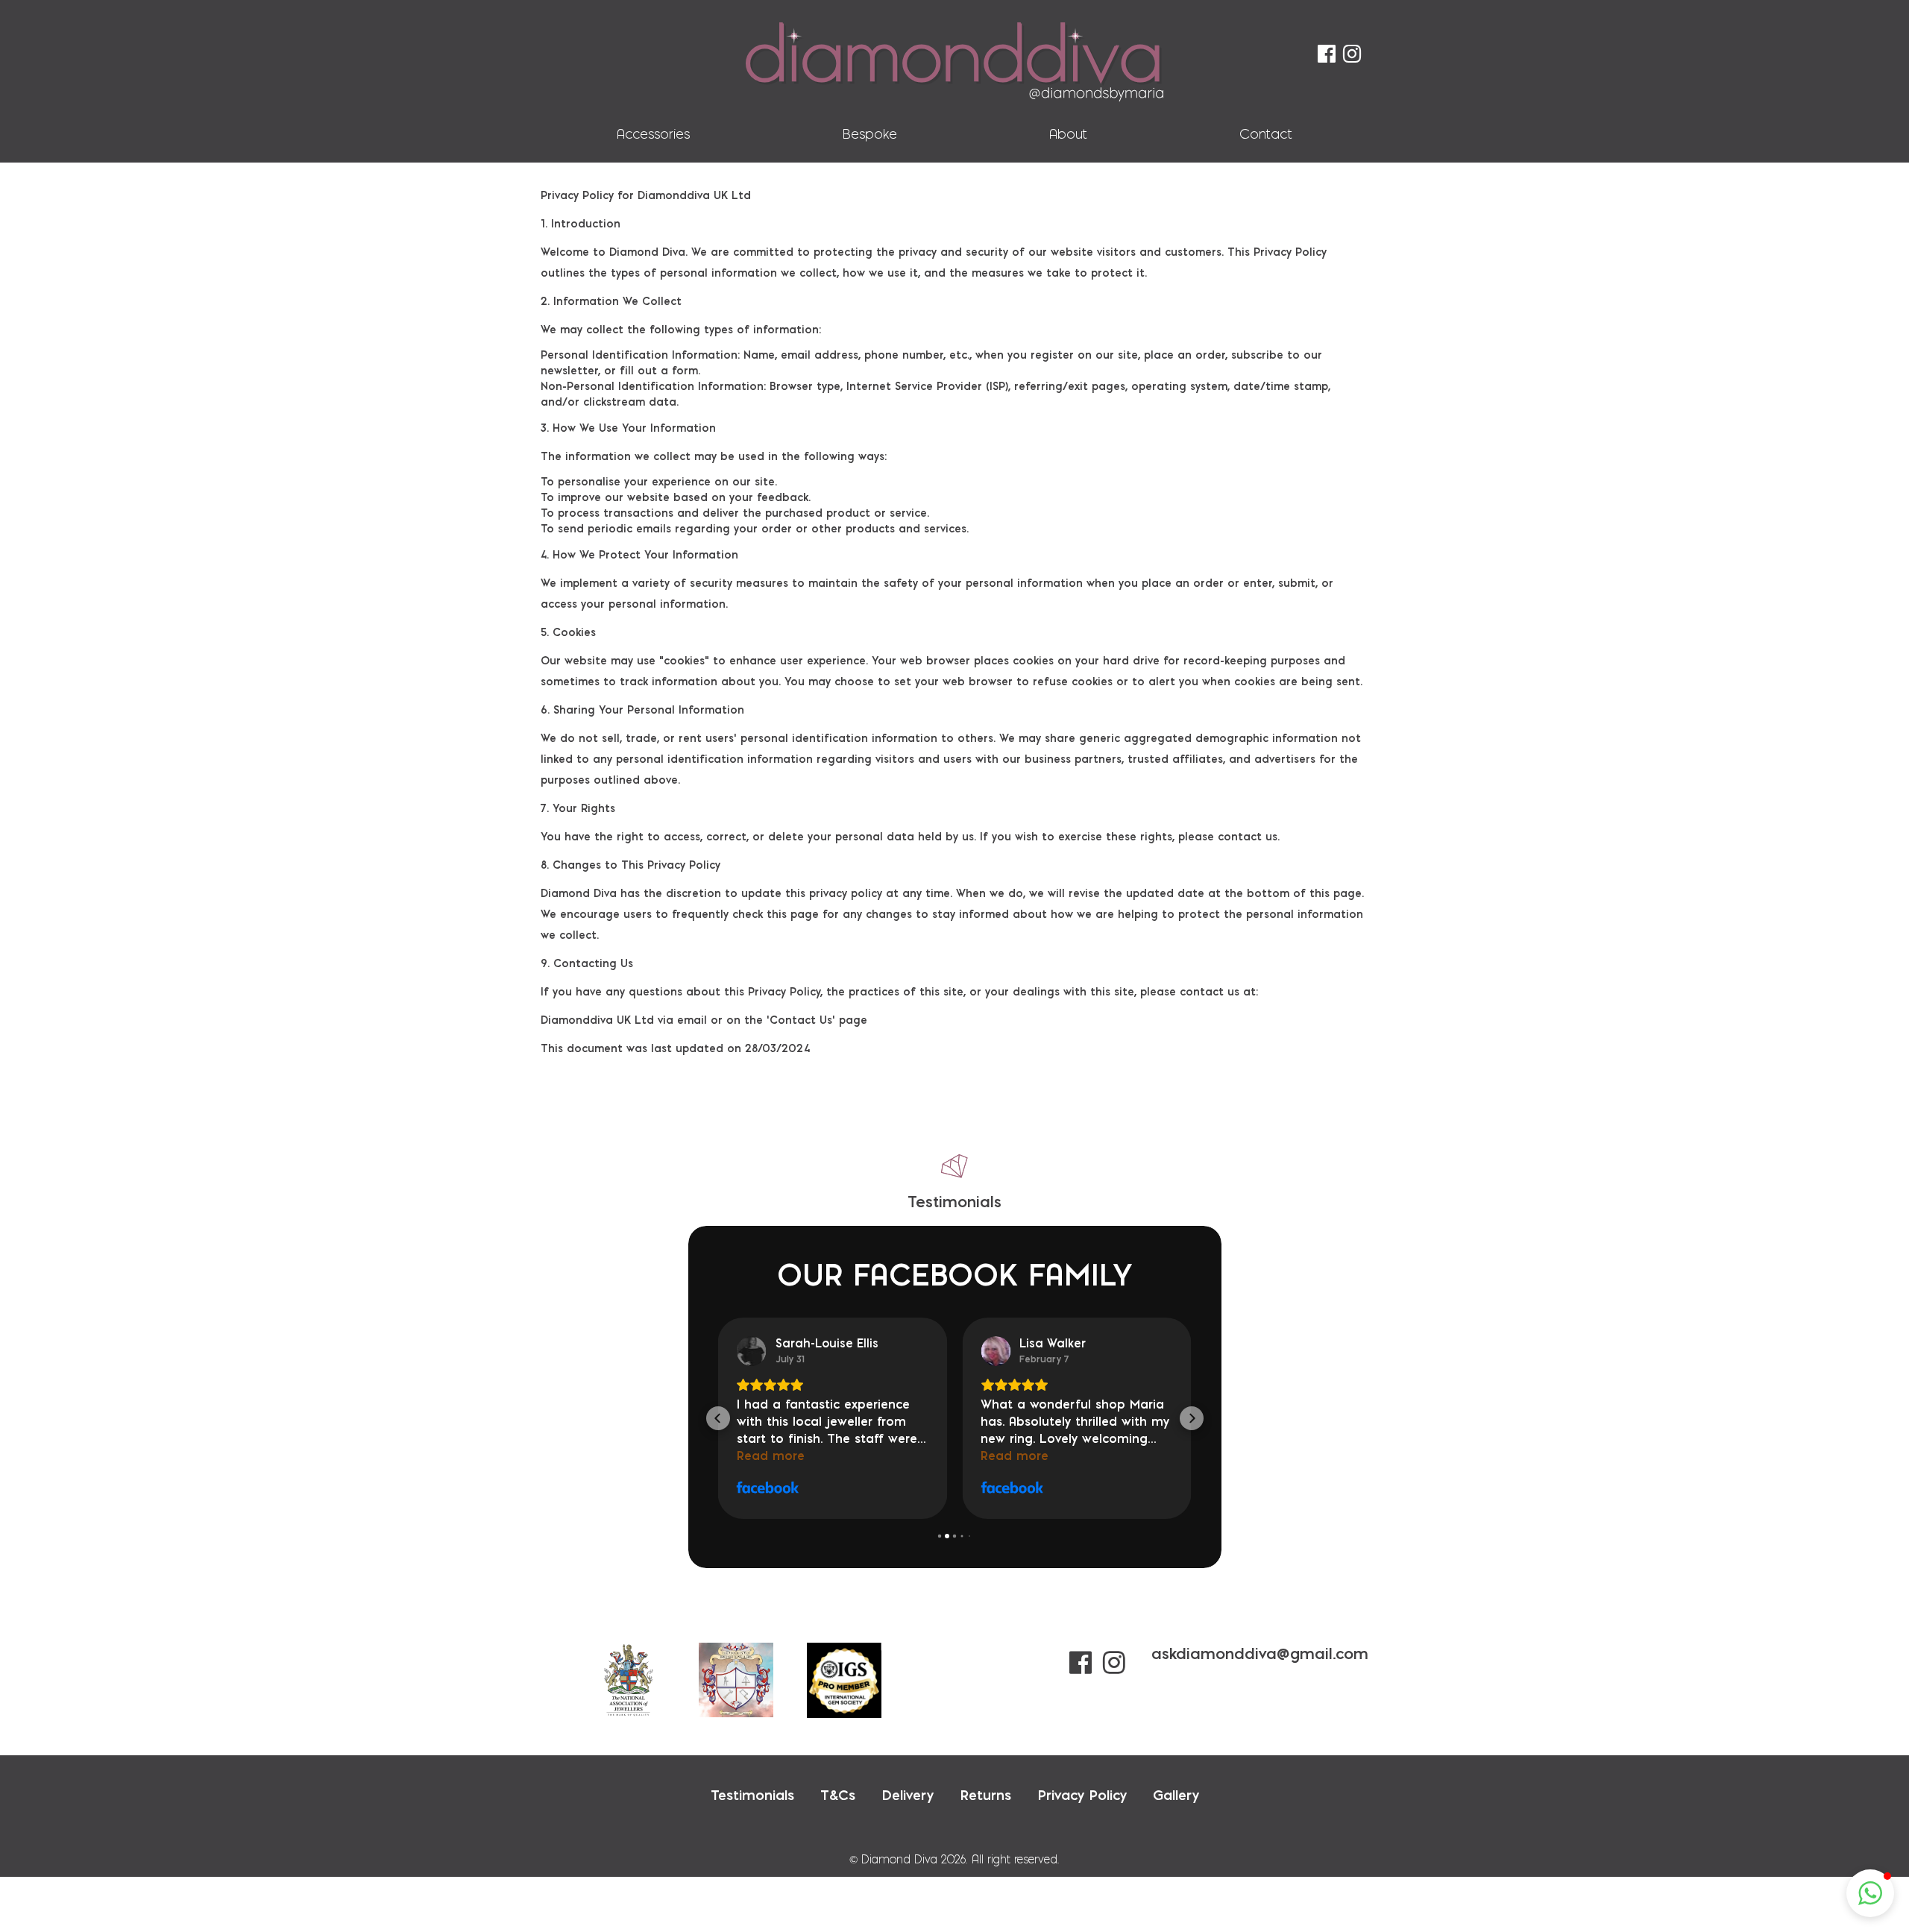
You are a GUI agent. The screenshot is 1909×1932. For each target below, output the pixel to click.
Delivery (908, 1795)
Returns (985, 1795)
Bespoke (869, 134)
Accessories (653, 134)
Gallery (1176, 1795)
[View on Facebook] (752, 1351)
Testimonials (752, 1795)
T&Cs (838, 1795)
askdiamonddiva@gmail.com (1260, 1653)
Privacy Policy (1082, 1795)
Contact (1266, 134)
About (1068, 134)
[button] (718, 1418)
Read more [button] (771, 1456)
